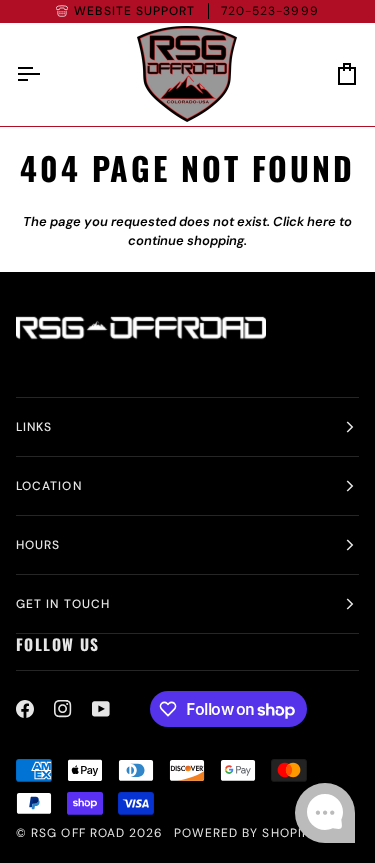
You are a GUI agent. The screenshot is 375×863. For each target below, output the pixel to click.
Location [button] (49, 486)
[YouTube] (101, 709)
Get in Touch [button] (63, 604)
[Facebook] (25, 709)
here (321, 221)
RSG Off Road (78, 833)
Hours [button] (38, 545)
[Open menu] (46, 74)
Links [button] (34, 427)
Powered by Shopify (245, 833)
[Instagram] (63, 709)
